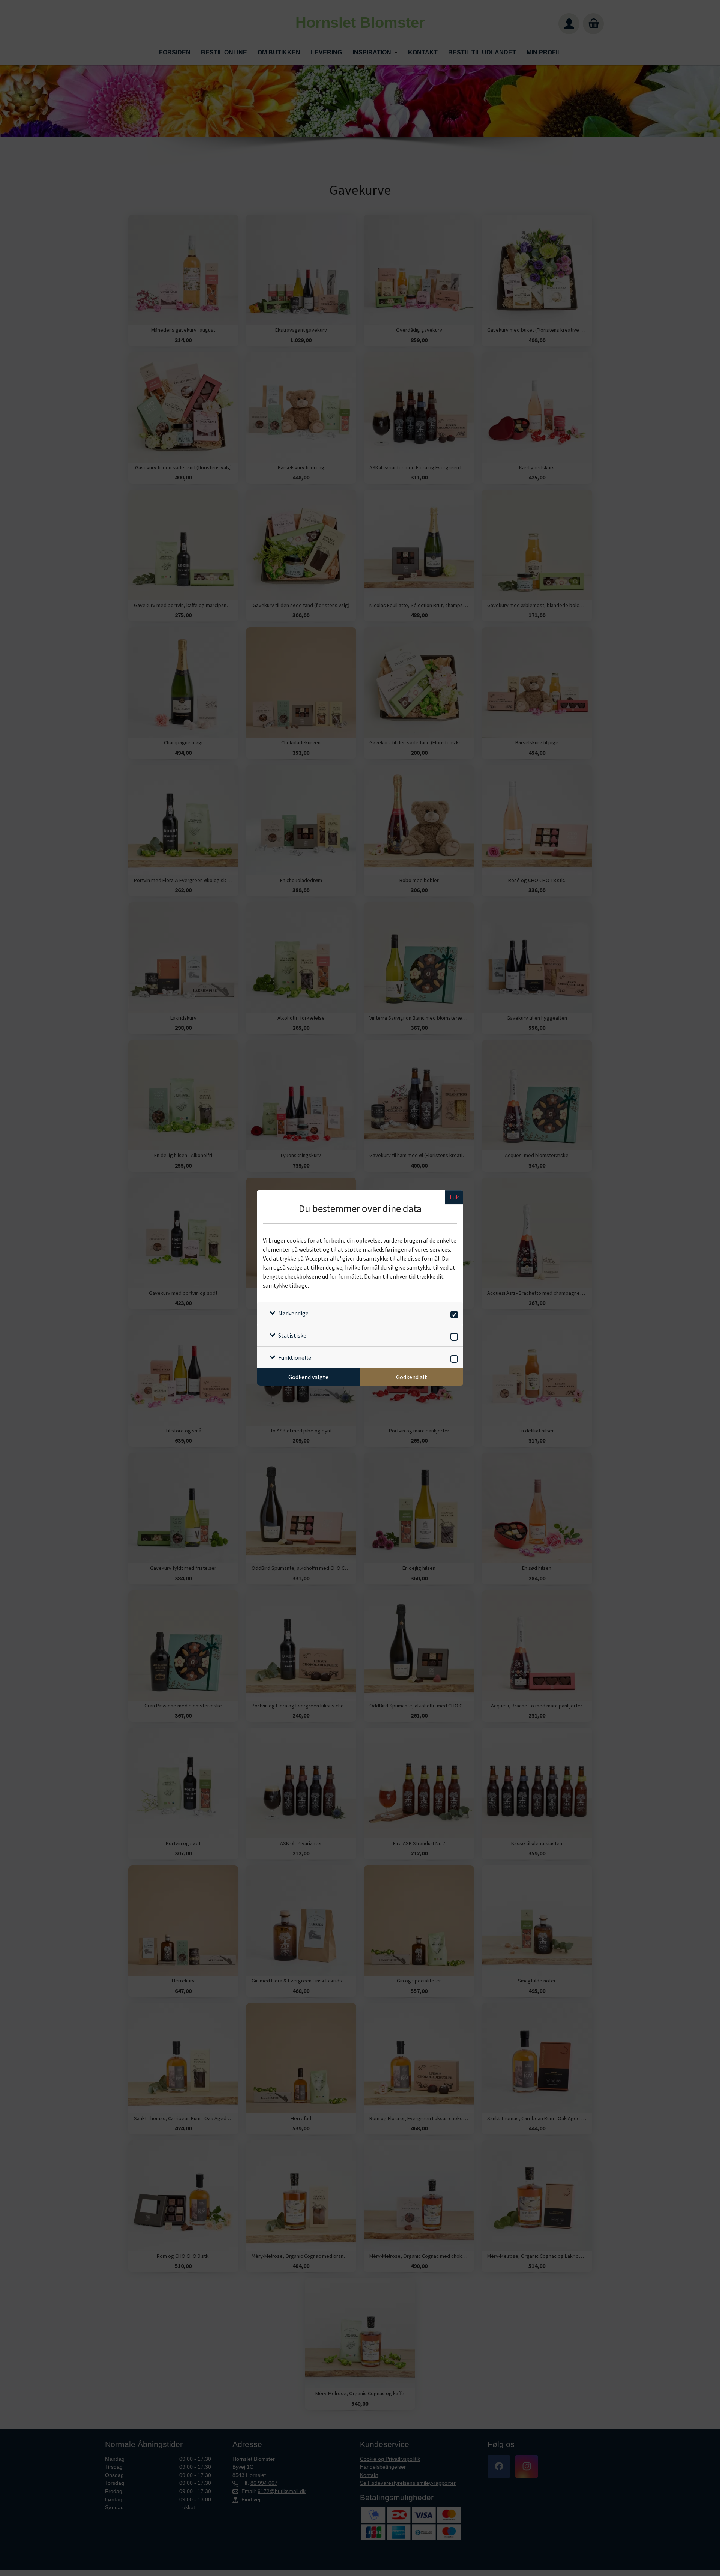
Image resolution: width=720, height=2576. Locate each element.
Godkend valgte (308, 1377)
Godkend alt (412, 1377)
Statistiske (292, 1335)
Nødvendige (293, 1313)
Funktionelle (295, 1357)
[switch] (453, 1313)
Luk (454, 1197)
